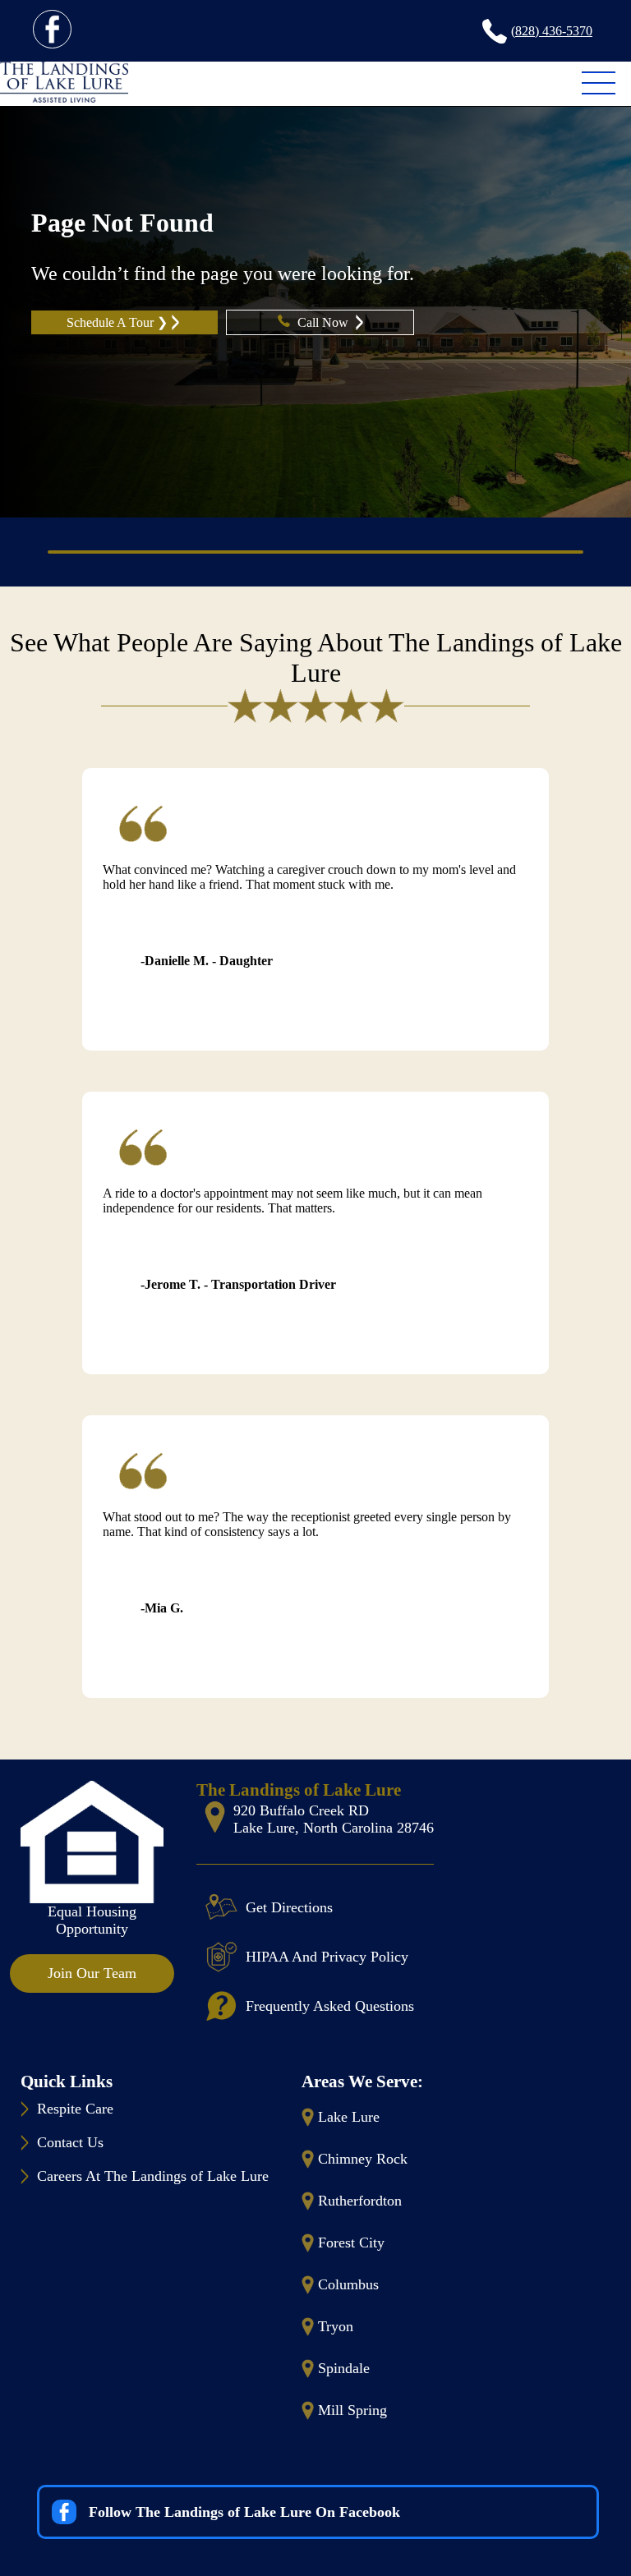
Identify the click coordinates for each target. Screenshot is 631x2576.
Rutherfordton (360, 2201)
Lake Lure (349, 2117)
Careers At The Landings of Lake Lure (153, 2176)
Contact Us (70, 2142)
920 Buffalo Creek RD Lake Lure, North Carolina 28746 (334, 1819)
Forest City (351, 2242)
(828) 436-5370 (552, 31)
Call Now (325, 322)
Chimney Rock (363, 2159)
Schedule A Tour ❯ (117, 322)
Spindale (344, 2368)
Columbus (348, 2284)
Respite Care (75, 2109)
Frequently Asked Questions (330, 2006)
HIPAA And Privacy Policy (327, 1957)
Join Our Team (92, 1973)
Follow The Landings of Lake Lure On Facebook (244, 2512)
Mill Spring (352, 2410)
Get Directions (289, 1907)
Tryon (336, 2326)
